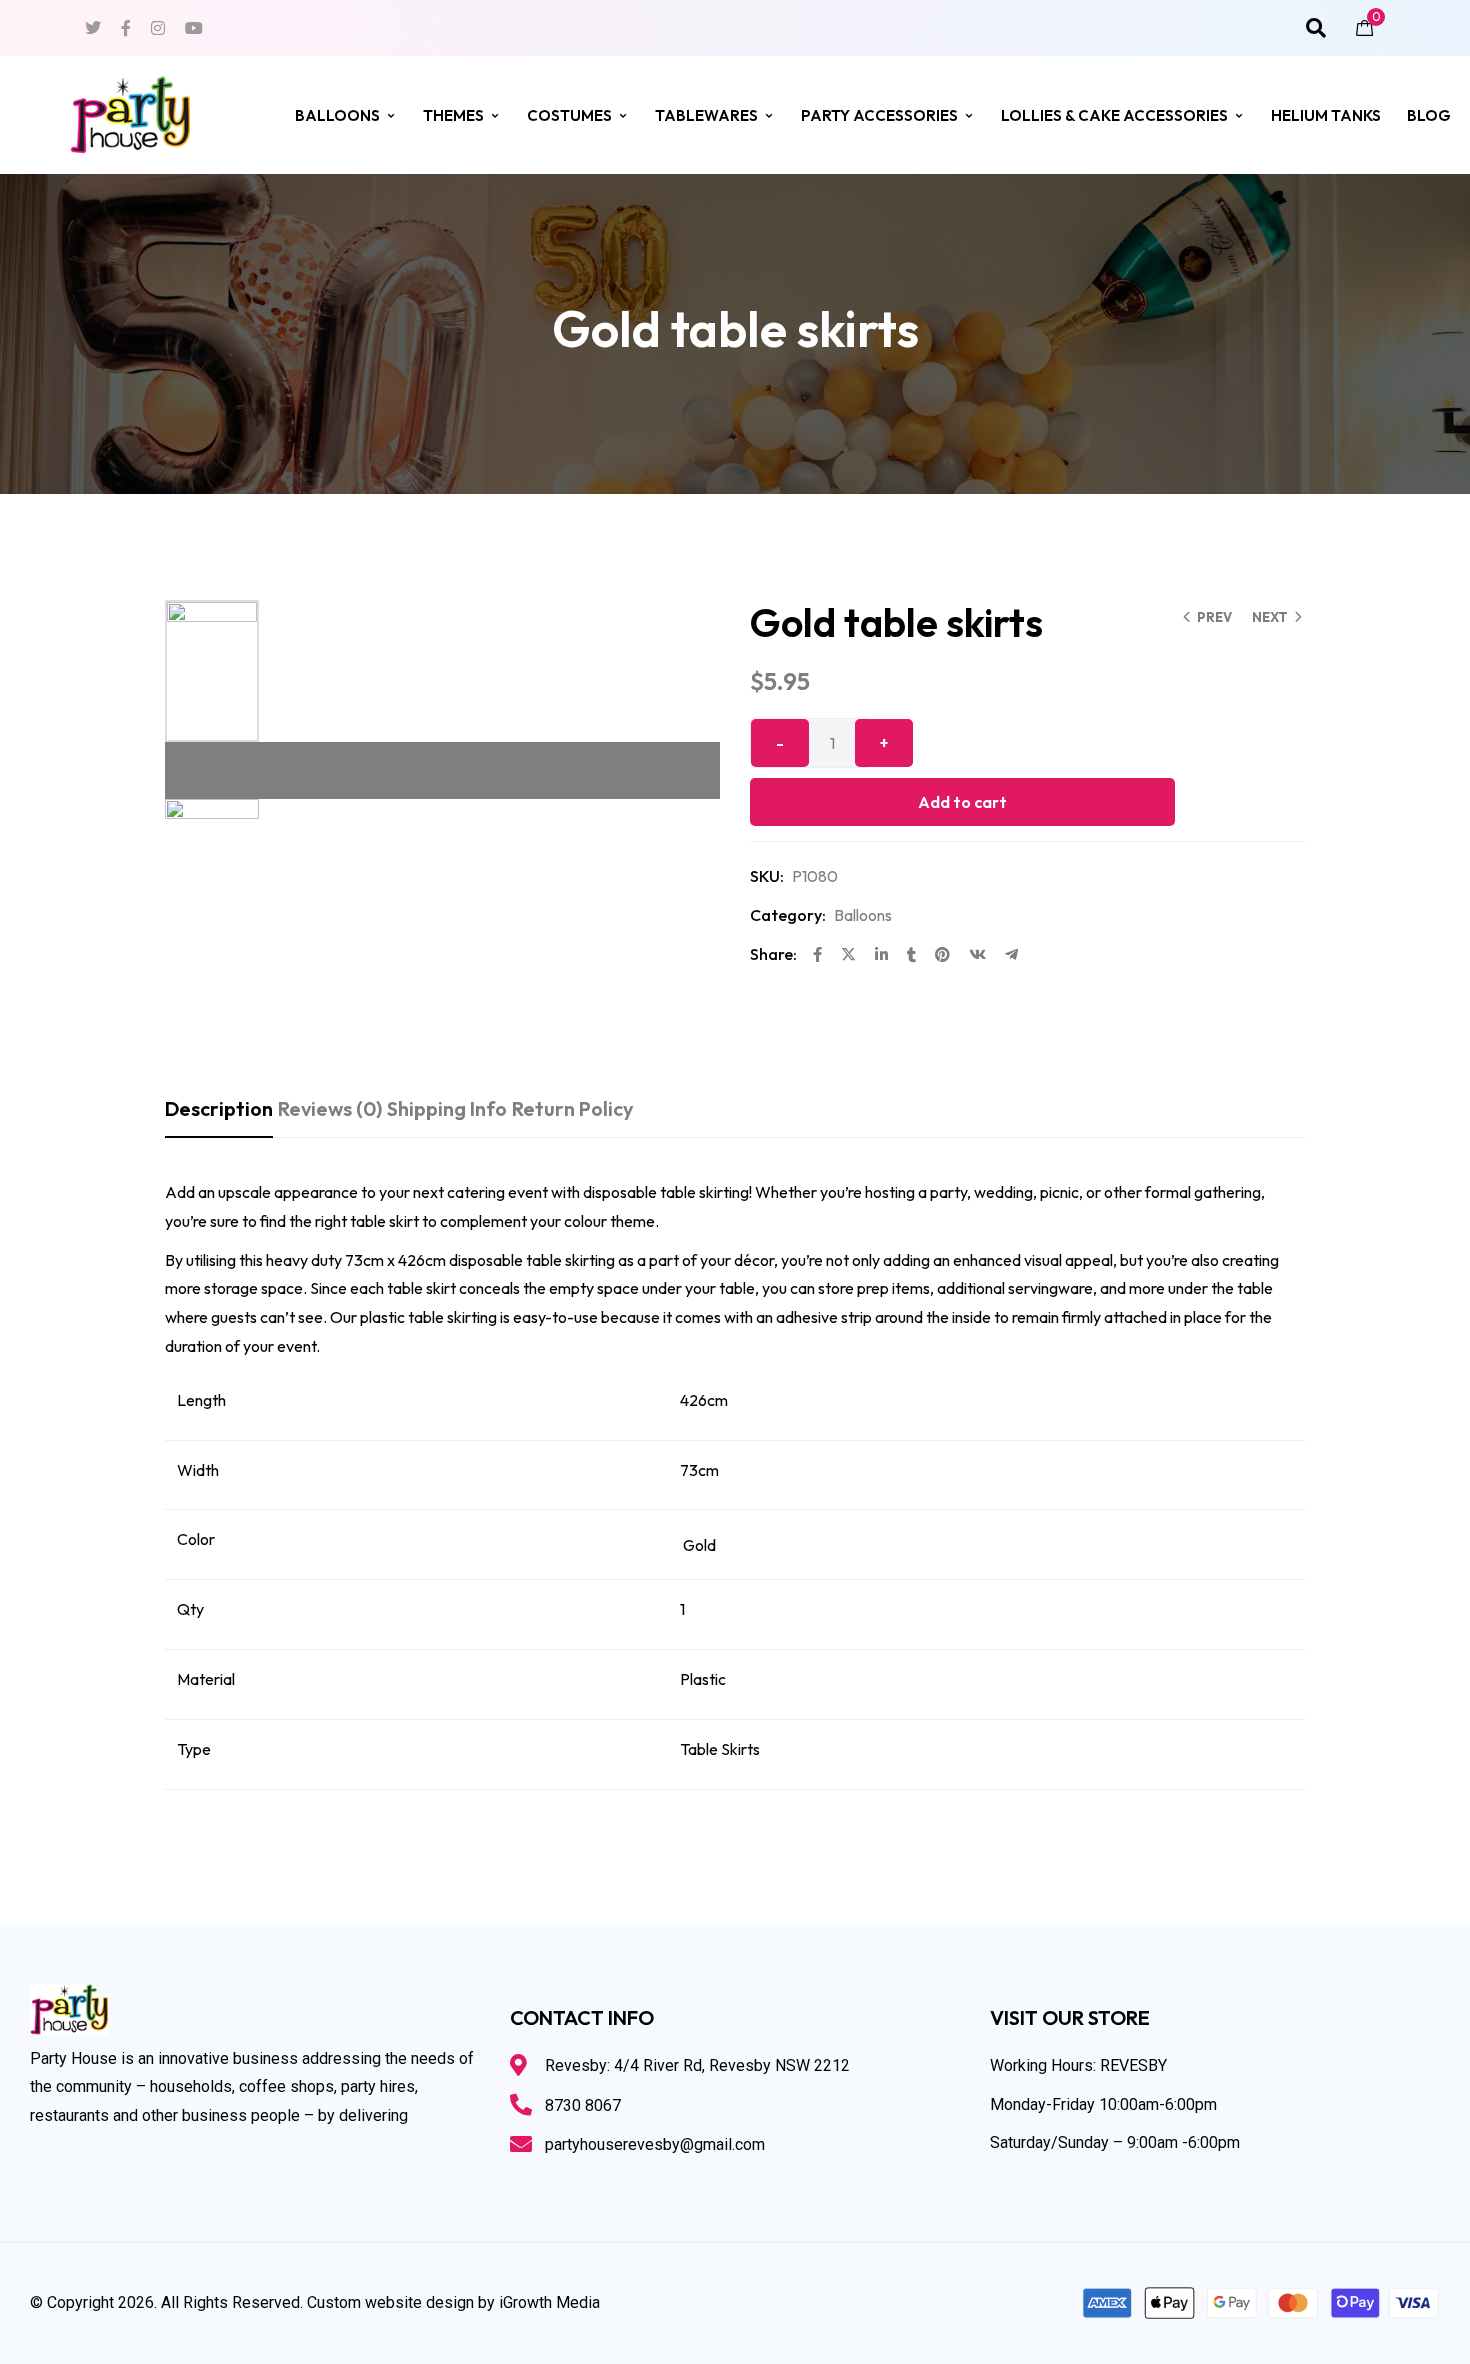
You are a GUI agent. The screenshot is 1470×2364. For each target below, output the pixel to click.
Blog (1429, 115)
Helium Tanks (1326, 115)
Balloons (337, 115)
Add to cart (962, 802)
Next (1270, 617)
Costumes (569, 115)
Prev (1214, 617)
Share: (773, 954)
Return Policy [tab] (573, 1108)
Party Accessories (879, 115)
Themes (453, 115)
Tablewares (706, 115)
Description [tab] (219, 1108)
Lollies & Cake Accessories (1114, 115)
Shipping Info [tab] (447, 1108)
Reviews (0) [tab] (330, 1108)
